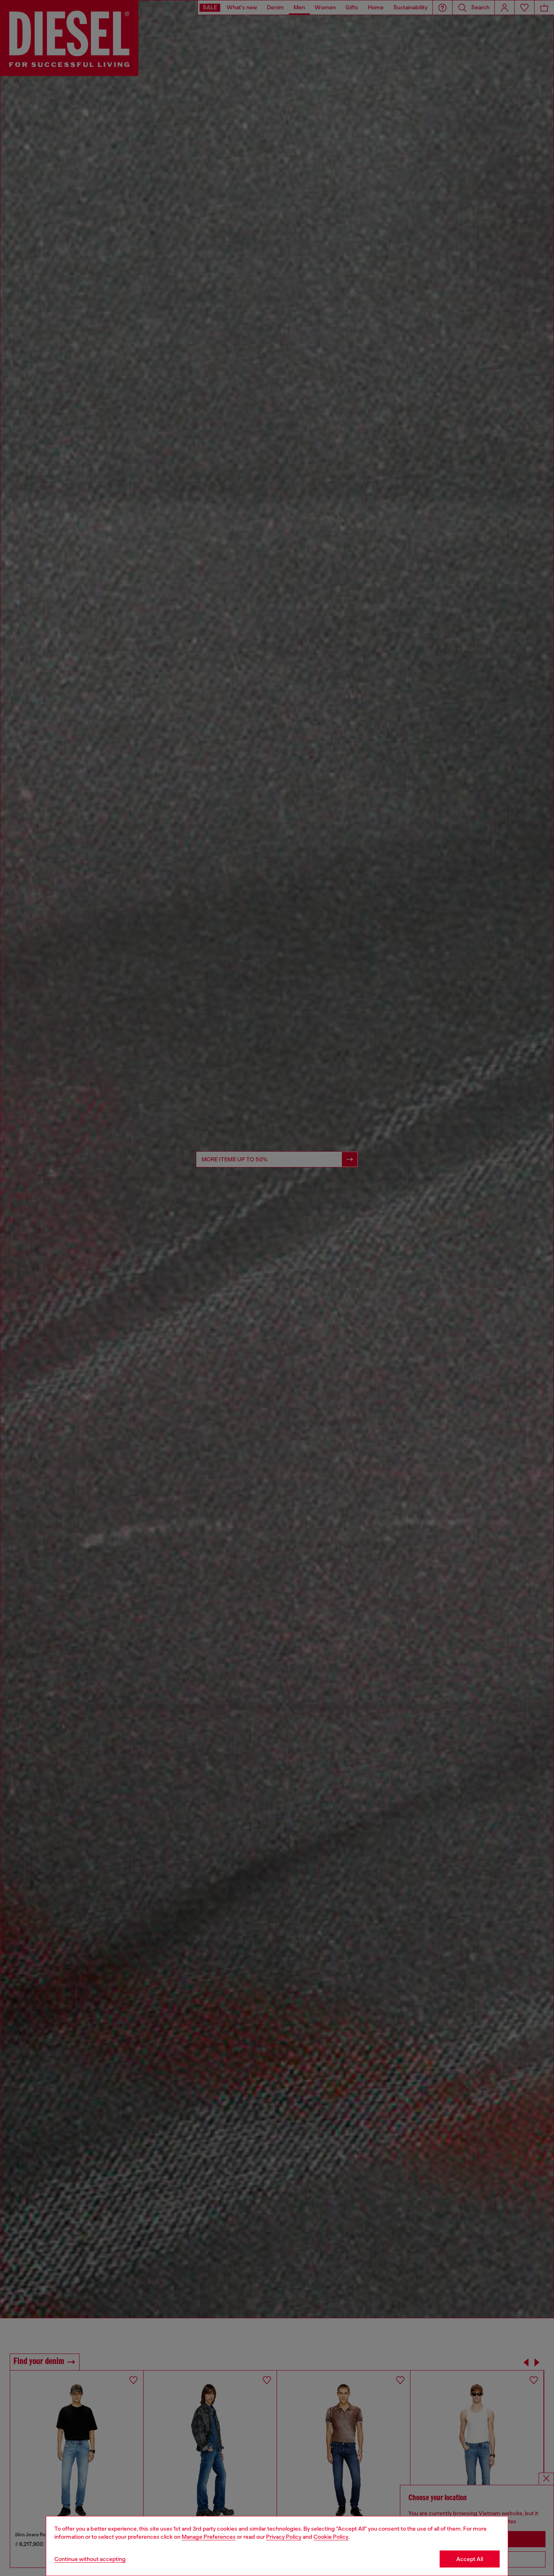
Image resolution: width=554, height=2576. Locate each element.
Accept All (470, 2559)
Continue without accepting (90, 2559)
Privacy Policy (284, 2537)
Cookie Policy (331, 2537)
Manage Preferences (209, 2537)
